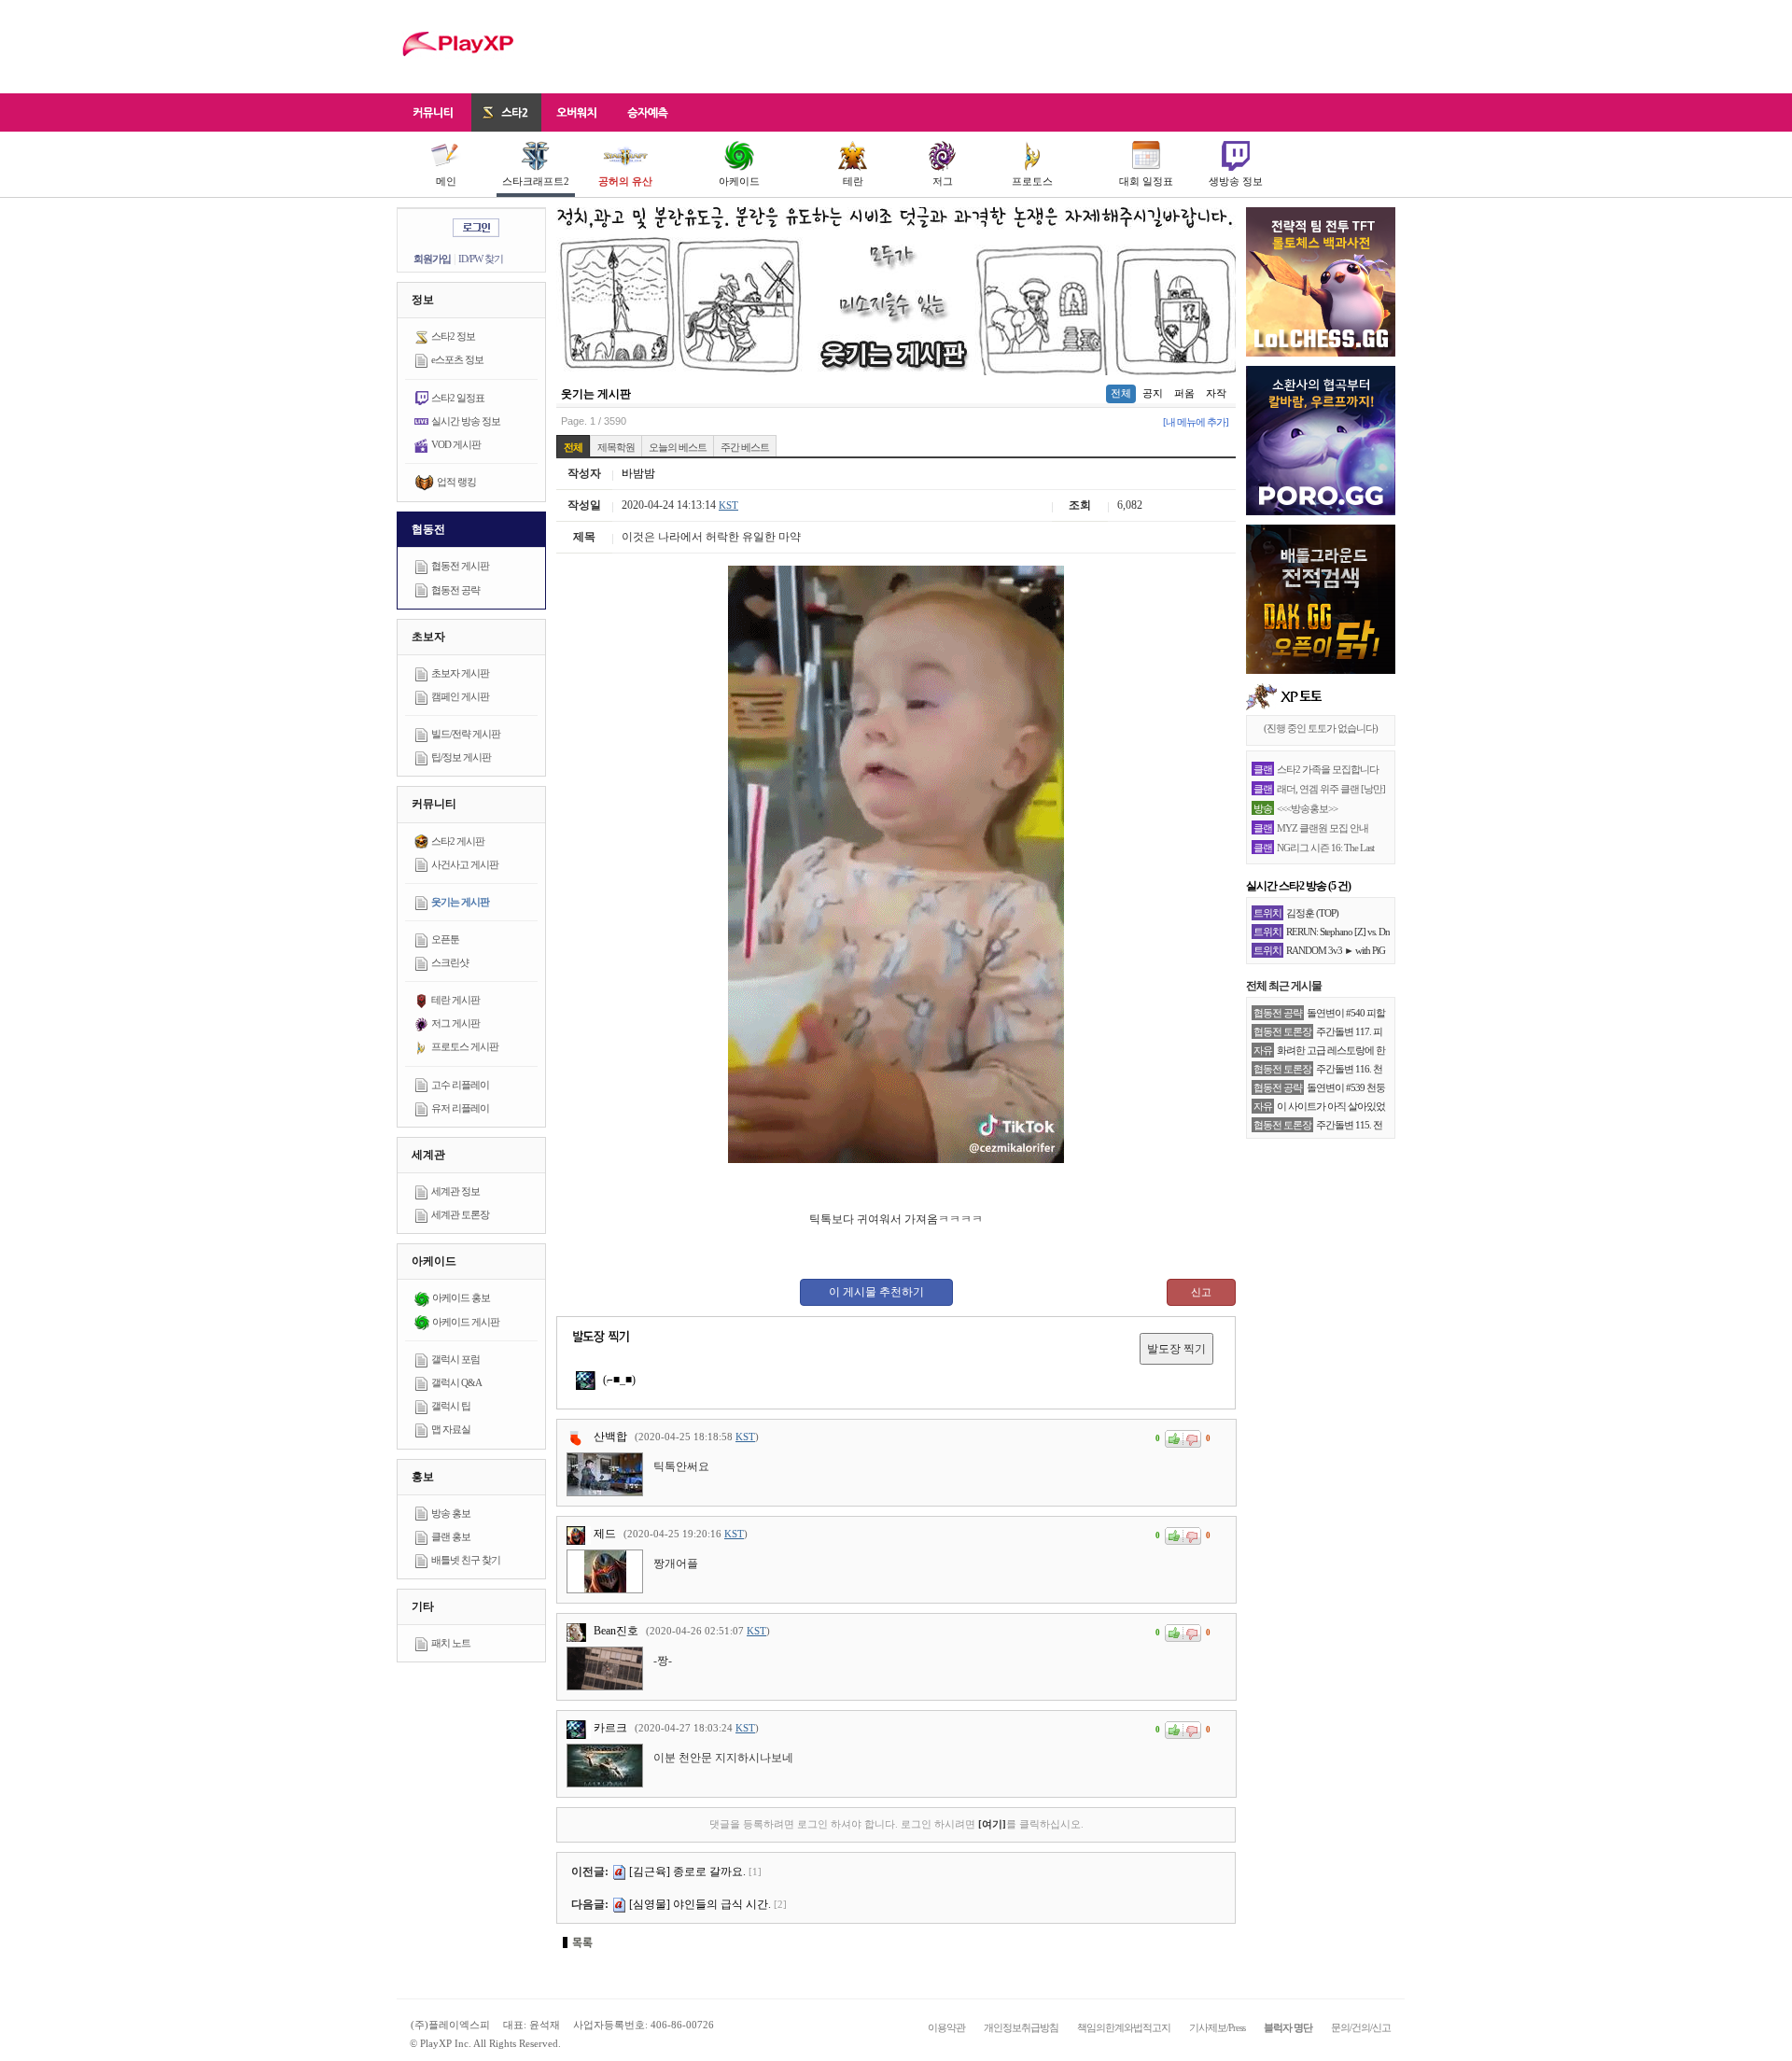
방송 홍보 (451, 1513)
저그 (943, 181)
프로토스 (1032, 181)
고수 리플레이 (460, 1085)
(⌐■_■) (618, 1380)
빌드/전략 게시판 (466, 734)
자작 (1216, 393)
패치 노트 (451, 1643)
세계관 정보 (455, 1191)
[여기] (992, 1824)
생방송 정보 (1236, 181)
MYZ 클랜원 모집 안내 (1323, 828)
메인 (446, 181)
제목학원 (616, 447)
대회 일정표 (1146, 181)
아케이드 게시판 (466, 1322)
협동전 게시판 (460, 566)
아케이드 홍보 (461, 1297)
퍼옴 (1184, 393)
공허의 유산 (625, 181)
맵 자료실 (451, 1429)
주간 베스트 (745, 447)
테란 (853, 181)
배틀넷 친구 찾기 (466, 1560)
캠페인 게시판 (460, 696)
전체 (1121, 393)
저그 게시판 (455, 1023)
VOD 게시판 (456, 444)
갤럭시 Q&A (456, 1382)
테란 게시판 (455, 1000)
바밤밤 (638, 473)
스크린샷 (450, 962)
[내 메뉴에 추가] (1196, 422)
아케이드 (739, 181)
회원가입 (432, 259)
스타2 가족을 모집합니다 (1328, 769)
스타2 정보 (453, 336)
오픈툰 (445, 939)
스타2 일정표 (458, 398)
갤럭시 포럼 (455, 1359)
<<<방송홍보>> (1307, 808)
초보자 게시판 (460, 673)
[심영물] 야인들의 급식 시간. (700, 1904)
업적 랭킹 (456, 482)
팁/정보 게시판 (461, 757)
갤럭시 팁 (451, 1406)
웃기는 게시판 (460, 902)
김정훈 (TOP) (1312, 913)
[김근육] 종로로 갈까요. (687, 1872)
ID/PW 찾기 (481, 259)
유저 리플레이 (460, 1108)
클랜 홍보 (451, 1536)
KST (728, 505)
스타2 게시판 (458, 841)
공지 (1153, 393)
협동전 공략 (455, 590)
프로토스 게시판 (465, 1046)
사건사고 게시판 (465, 864)
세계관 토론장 (460, 1214)
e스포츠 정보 (457, 359)
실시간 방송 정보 (466, 421)
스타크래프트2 (536, 181)
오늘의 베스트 (678, 447)
